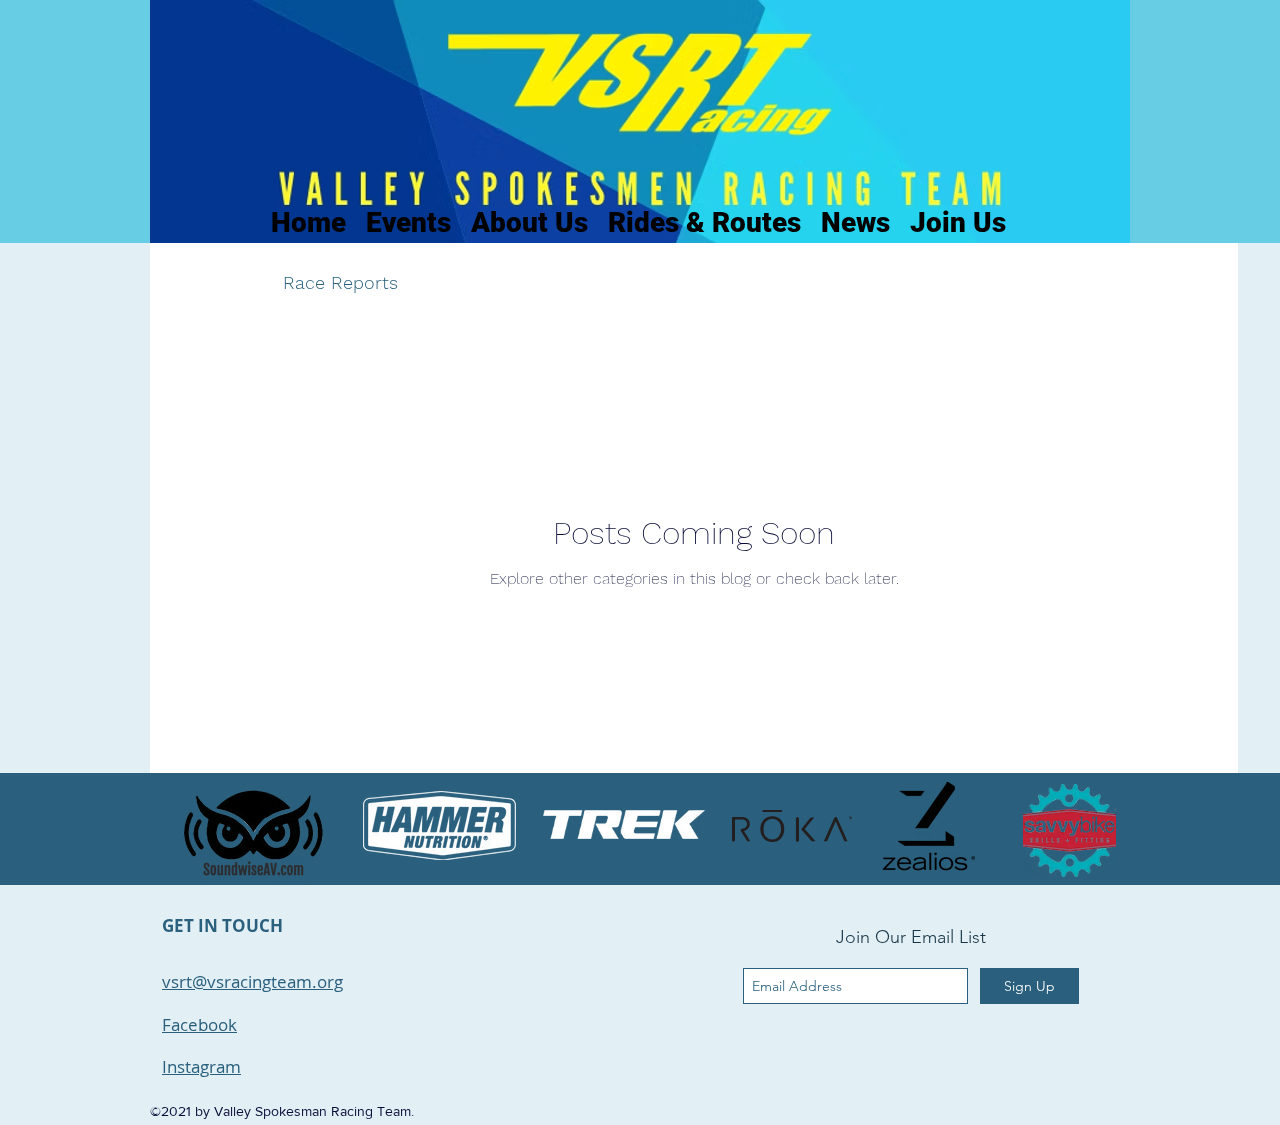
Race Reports (340, 282)
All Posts (206, 282)
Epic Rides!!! (741, 282)
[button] (1192, 285)
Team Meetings (588, 282)
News (461, 282)
